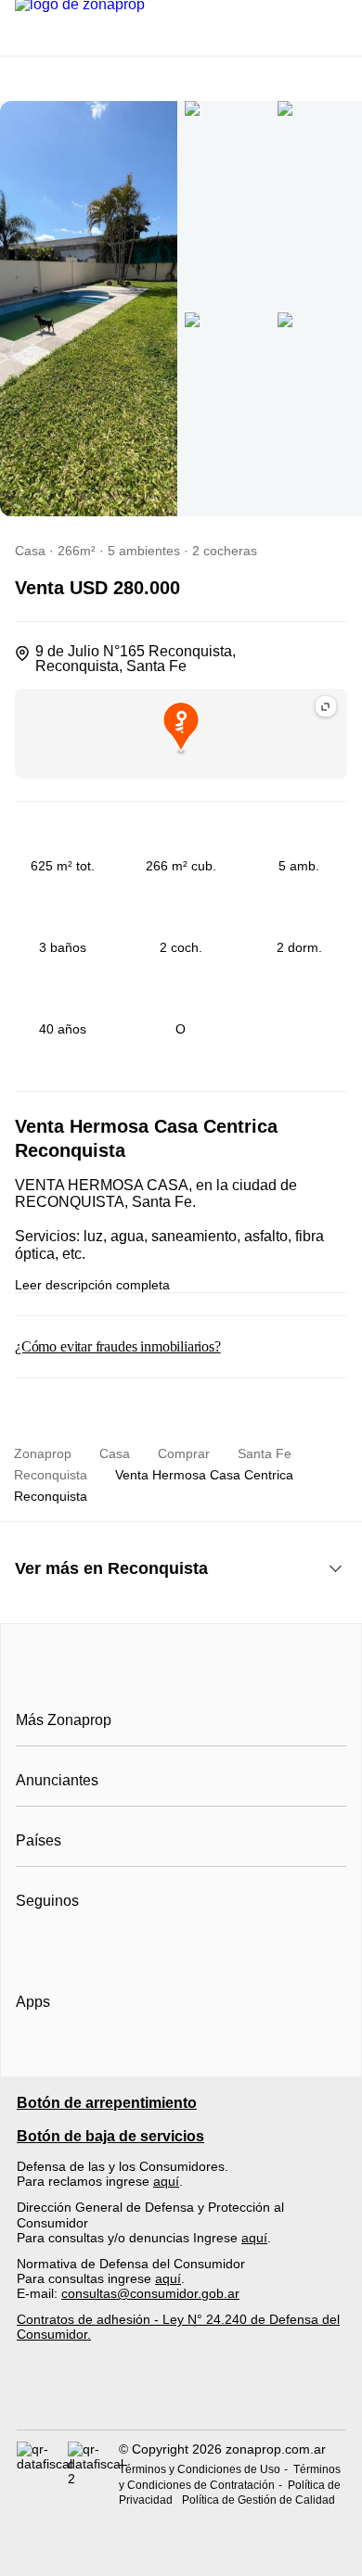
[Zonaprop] (181, 1679)
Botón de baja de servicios (110, 2136)
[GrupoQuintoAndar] (181, 2396)
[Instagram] (62, 1947)
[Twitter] (123, 1947)
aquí (166, 2181)
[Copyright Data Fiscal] (93, 2474)
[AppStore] (75, 2055)
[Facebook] (31, 1947)
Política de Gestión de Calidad (259, 2500)
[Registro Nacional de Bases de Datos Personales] (42, 2474)
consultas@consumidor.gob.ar (150, 2293)
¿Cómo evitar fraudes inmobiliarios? (118, 1346)
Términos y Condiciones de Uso (200, 2469)
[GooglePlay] (201, 2055)
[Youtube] (92, 1947)
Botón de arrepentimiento (107, 2103)
